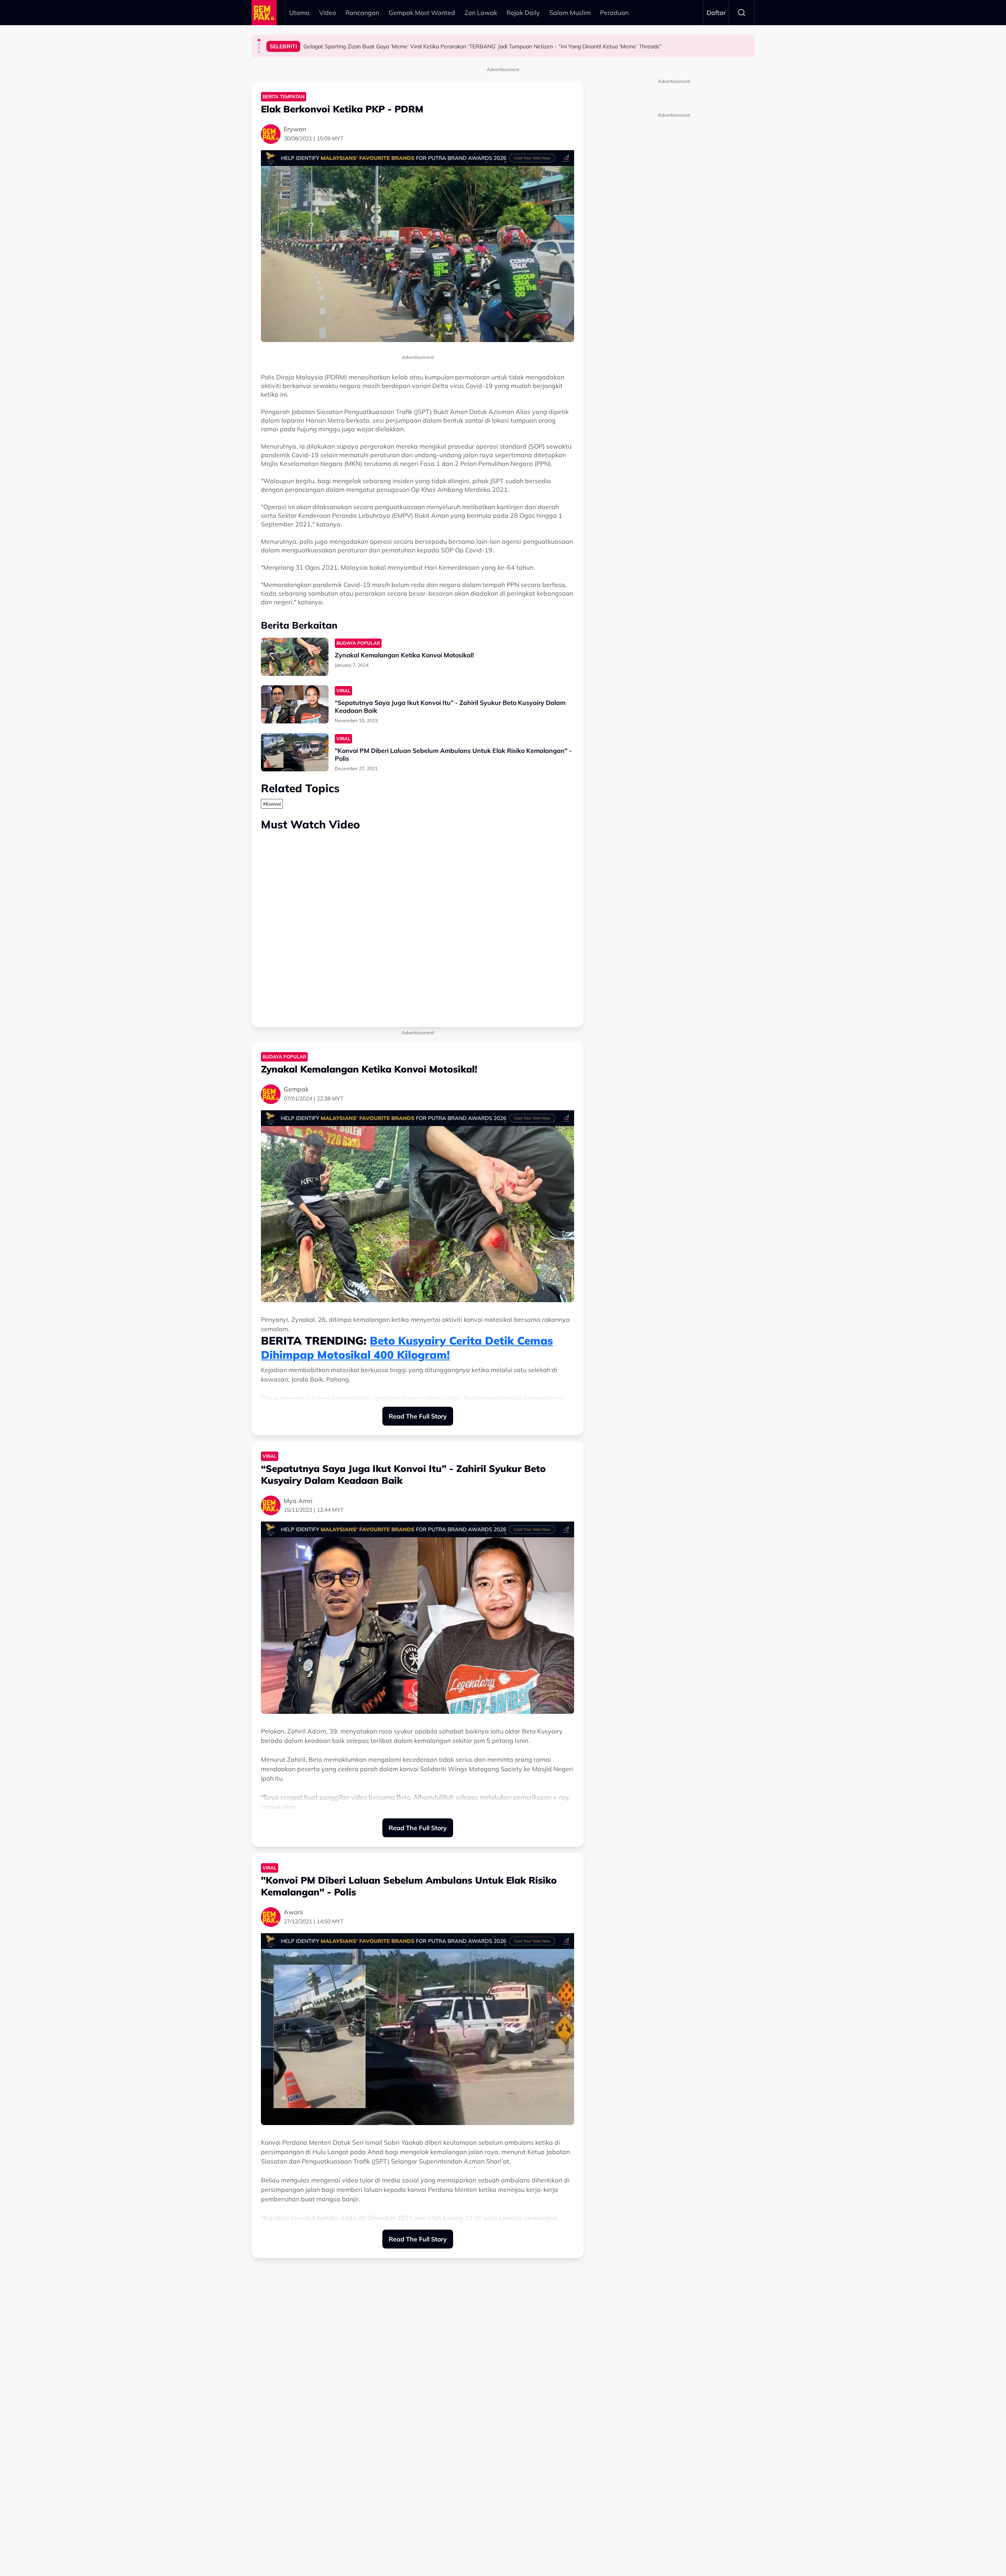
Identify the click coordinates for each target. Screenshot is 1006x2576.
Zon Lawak (481, 13)
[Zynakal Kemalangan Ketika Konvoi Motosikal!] (295, 657)
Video (328, 13)
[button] (259, 40)
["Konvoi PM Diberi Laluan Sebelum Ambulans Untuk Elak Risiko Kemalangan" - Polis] (295, 752)
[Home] (264, 13)
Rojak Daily (523, 13)
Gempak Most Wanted (422, 13)
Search (742, 13)
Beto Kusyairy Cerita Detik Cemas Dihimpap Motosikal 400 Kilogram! (407, 1348)
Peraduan (614, 13)
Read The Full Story (418, 1416)
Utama (299, 13)
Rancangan (362, 13)
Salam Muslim (570, 13)
